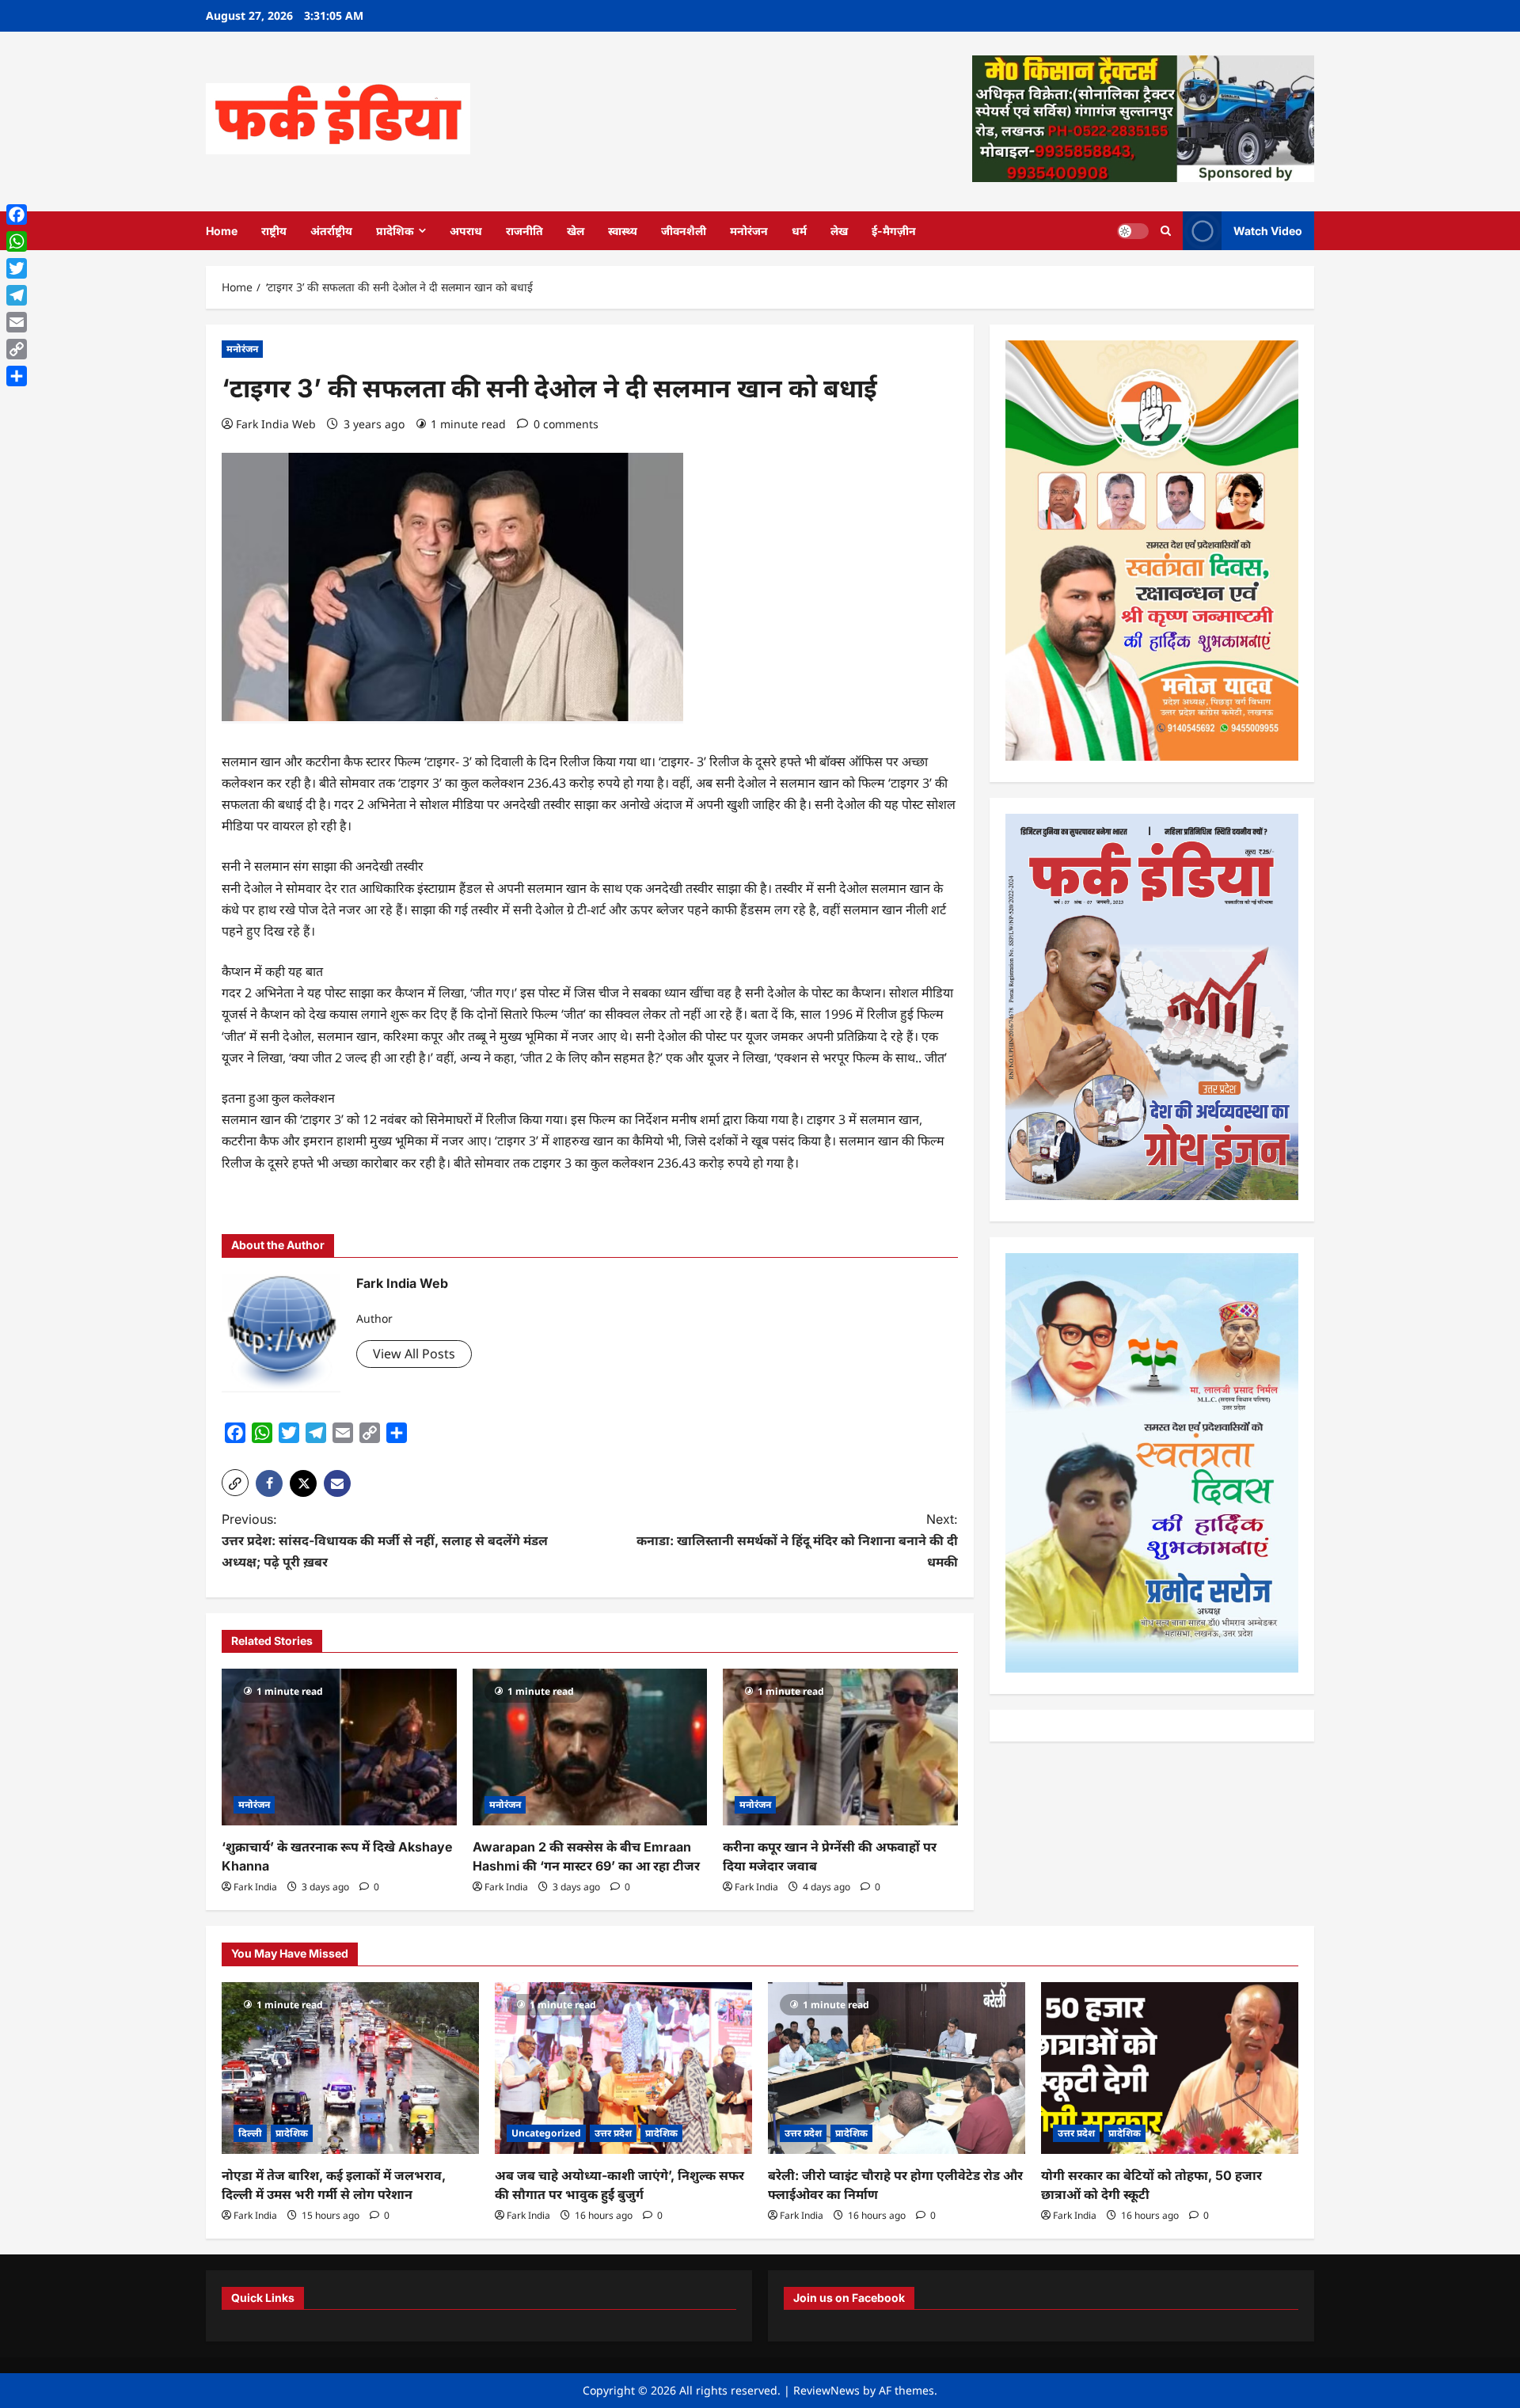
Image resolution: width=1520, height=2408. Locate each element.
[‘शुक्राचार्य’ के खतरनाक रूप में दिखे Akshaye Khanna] (339, 1747)
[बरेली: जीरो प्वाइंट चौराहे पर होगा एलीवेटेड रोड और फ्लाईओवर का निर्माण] (897, 2068)
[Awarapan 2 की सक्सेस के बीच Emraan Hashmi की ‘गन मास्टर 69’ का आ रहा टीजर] (590, 1747)
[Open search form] (1166, 231)
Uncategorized (546, 2133)
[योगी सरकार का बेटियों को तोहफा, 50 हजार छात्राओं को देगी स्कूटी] (1170, 2068)
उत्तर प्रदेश (613, 2133)
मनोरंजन (749, 231)
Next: (797, 1540)
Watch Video (1268, 230)
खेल (576, 231)
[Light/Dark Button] (1133, 230)
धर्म (799, 231)
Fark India (255, 1887)
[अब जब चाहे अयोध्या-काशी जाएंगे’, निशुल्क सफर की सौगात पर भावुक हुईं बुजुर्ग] (623, 2068)
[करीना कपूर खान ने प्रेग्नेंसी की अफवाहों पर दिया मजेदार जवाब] (840, 1747)
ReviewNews (826, 2390)
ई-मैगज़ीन (894, 231)
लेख (839, 231)
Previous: (385, 1540)
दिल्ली (250, 2133)
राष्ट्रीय (274, 231)
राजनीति (524, 231)
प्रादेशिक (395, 231)
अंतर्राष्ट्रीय (331, 231)
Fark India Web (276, 424)
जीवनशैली (684, 231)
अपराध (466, 231)
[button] (235, 1483)
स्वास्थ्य (623, 231)
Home (222, 231)
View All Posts (414, 1354)
